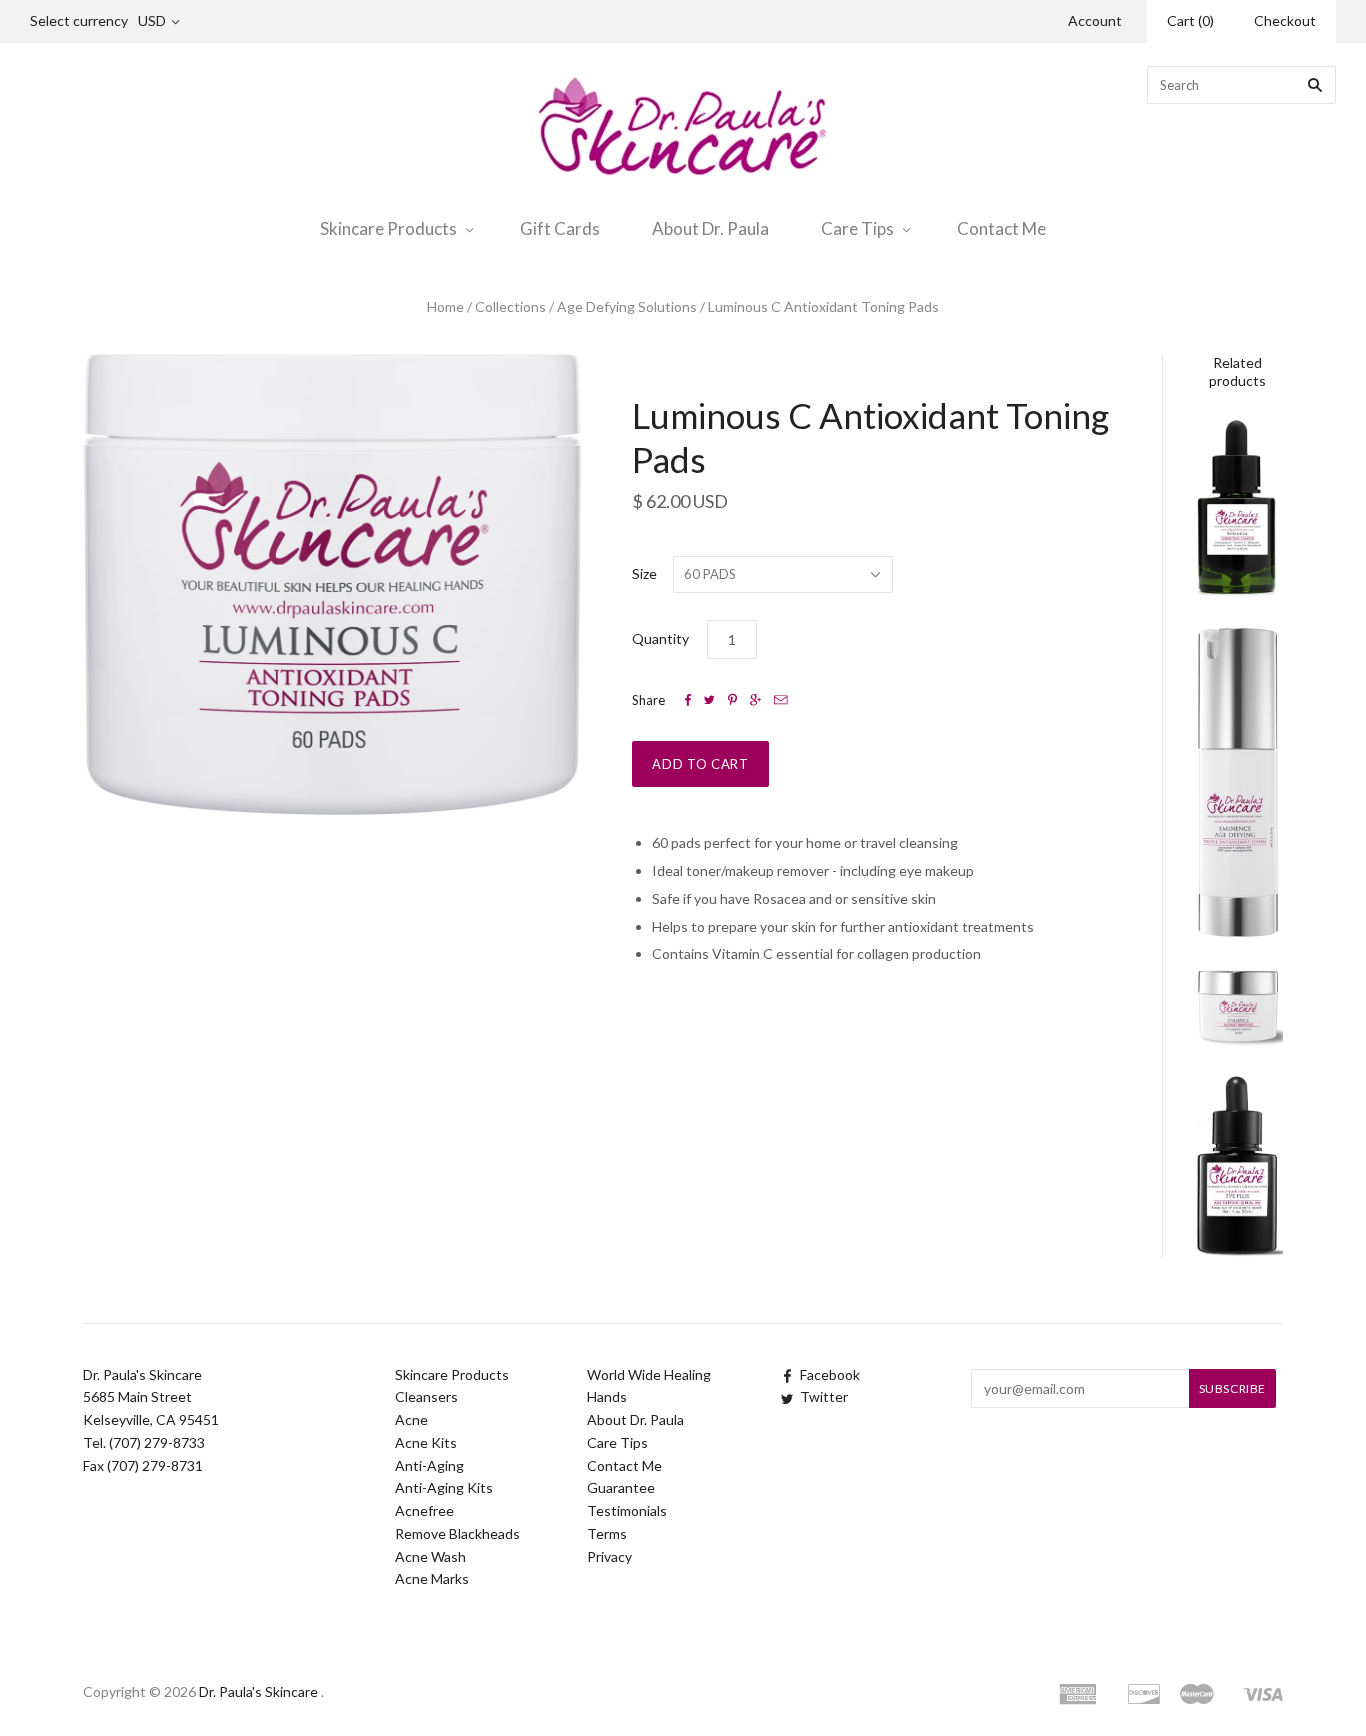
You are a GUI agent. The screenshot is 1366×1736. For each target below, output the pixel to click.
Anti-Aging (429, 1465)
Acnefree (424, 1510)
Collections (510, 306)
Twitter (824, 1396)
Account (1095, 20)
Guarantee (621, 1487)
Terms (607, 1533)
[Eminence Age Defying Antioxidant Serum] (1238, 783)
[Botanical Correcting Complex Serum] (1238, 506)
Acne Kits (426, 1442)
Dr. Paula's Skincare (258, 1691)
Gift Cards (560, 228)
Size (644, 573)
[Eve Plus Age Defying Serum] (1238, 1165)
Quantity (660, 638)
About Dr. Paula (710, 228)
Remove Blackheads (457, 1533)
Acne (411, 1419)
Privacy (609, 1556)
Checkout (1285, 20)
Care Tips (857, 228)
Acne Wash (430, 1556)
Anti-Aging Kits (444, 1487)
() (1190, 20)
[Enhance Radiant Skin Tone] (1238, 1007)
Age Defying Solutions (627, 306)
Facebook (830, 1374)
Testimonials (627, 1510)
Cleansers (426, 1396)
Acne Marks (432, 1578)
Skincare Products (388, 228)
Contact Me (1001, 228)
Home (445, 306)
